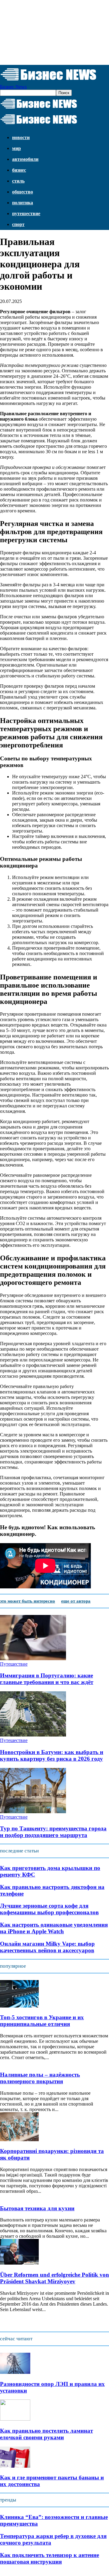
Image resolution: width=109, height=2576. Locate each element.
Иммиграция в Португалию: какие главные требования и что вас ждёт (47, 1679)
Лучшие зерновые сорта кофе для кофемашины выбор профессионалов (49, 1909)
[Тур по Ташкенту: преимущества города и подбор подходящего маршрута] (33, 1812)
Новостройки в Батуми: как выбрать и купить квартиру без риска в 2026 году (52, 1755)
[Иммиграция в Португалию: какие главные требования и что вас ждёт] (33, 1659)
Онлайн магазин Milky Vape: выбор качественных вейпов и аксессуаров (47, 1947)
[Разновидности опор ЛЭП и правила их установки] (15, 2372)
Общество (23, 192)
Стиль (18, 181)
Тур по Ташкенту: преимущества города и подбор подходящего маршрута (53, 1832)
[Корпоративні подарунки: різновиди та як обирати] (19, 2140)
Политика (23, 203)
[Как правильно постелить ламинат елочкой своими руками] (15, 2419)
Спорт (18, 224)
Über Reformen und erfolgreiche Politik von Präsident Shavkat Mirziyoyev (54, 2278)
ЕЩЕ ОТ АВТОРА (76, 1601)
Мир (17, 148)
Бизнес (19, 170)
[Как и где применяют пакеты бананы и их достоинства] (15, 2466)
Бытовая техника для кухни (37, 2208)
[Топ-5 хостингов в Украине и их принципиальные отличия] (19, 2006)
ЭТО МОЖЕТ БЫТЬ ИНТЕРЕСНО (28, 1601)
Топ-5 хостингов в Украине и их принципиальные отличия (42, 2021)
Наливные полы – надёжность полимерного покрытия (40, 2078)
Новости (21, 137)
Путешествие (26, 213)
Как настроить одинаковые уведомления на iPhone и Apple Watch (54, 1928)
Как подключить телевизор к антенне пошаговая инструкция (50, 2558)
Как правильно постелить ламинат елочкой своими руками (46, 2434)
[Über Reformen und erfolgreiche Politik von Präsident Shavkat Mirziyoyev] (19, 2263)
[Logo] (39, 109)
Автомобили (25, 159)
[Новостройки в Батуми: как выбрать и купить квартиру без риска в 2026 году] (33, 1735)
